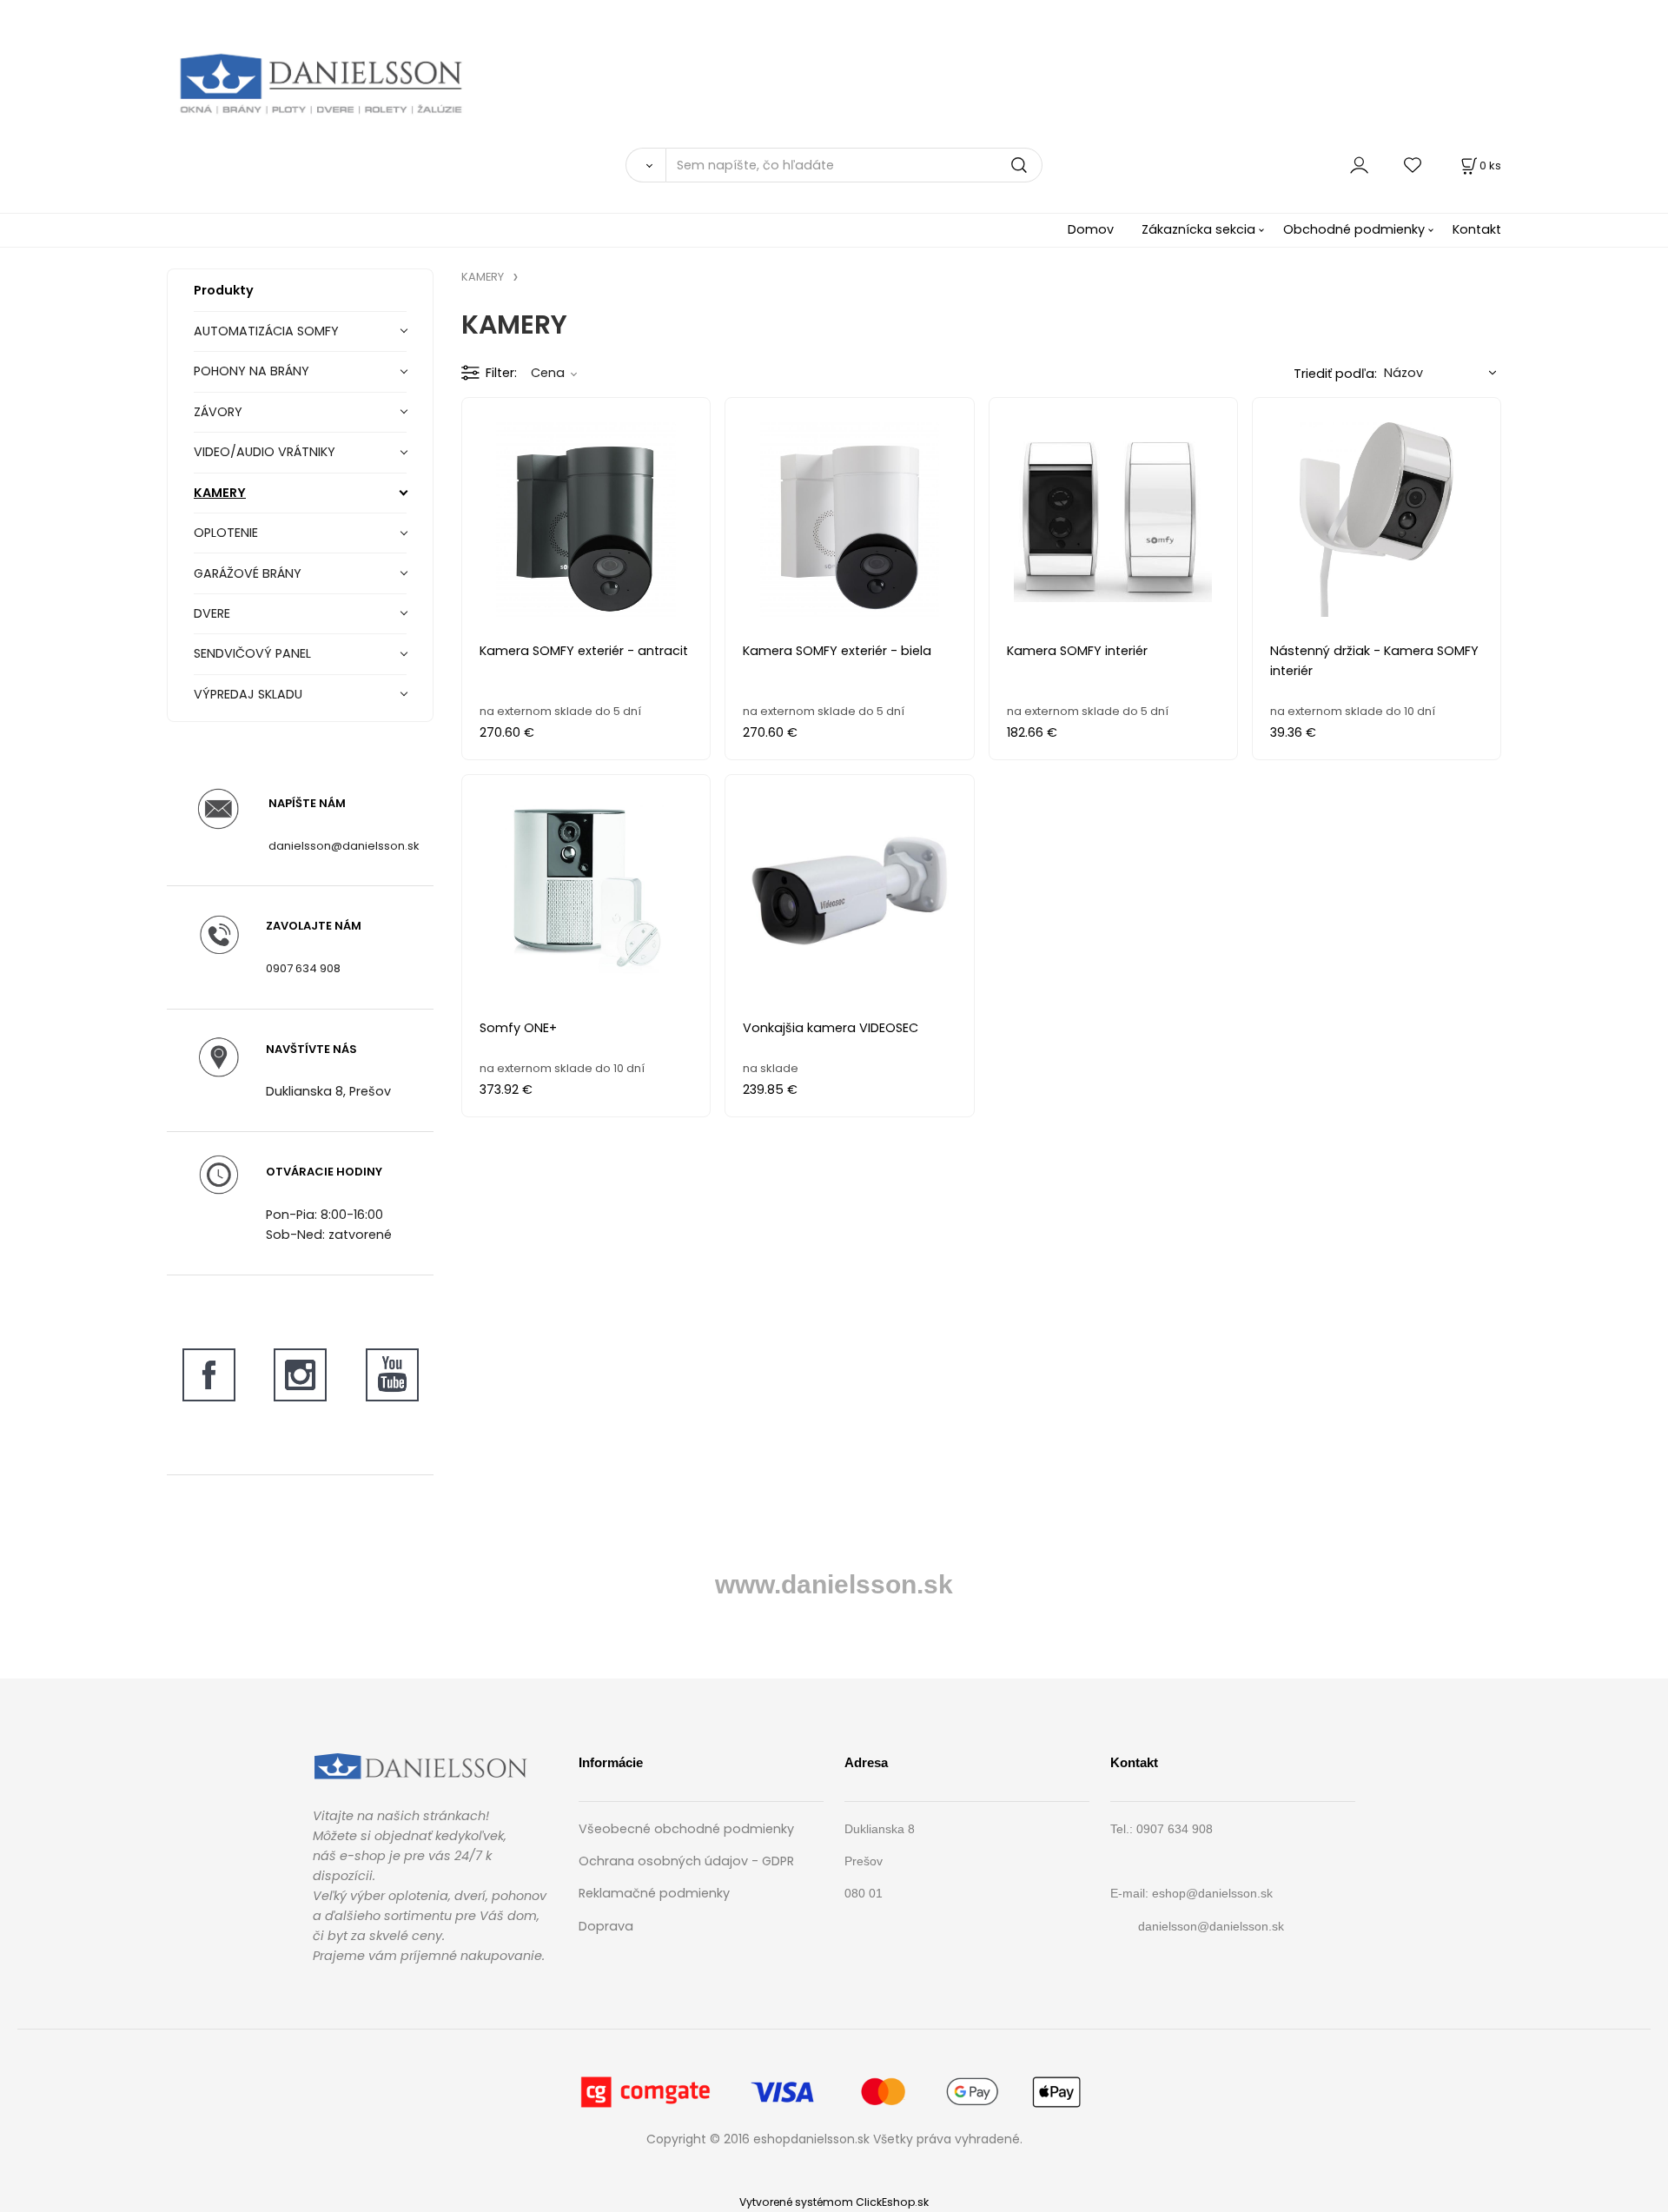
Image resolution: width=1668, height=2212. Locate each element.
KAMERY (220, 493)
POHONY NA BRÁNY (252, 371)
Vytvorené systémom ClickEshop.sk (834, 2202)
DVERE (212, 613)
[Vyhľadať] (645, 165)
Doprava (606, 1926)
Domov (1091, 229)
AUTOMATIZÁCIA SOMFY (266, 331)
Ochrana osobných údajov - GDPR (686, 1861)
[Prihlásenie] (1359, 165)
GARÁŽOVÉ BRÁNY (248, 573)
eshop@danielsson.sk (1212, 1893)
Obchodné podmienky (1354, 229)
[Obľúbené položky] (1413, 165)
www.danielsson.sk (834, 1584)
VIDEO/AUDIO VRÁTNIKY (265, 452)
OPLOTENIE (226, 533)
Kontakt (1477, 229)
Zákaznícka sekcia (1198, 229)
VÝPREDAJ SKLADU (248, 694)
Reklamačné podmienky (654, 1893)
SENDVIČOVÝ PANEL (252, 653)
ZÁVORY (218, 412)
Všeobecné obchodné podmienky (686, 1829)
